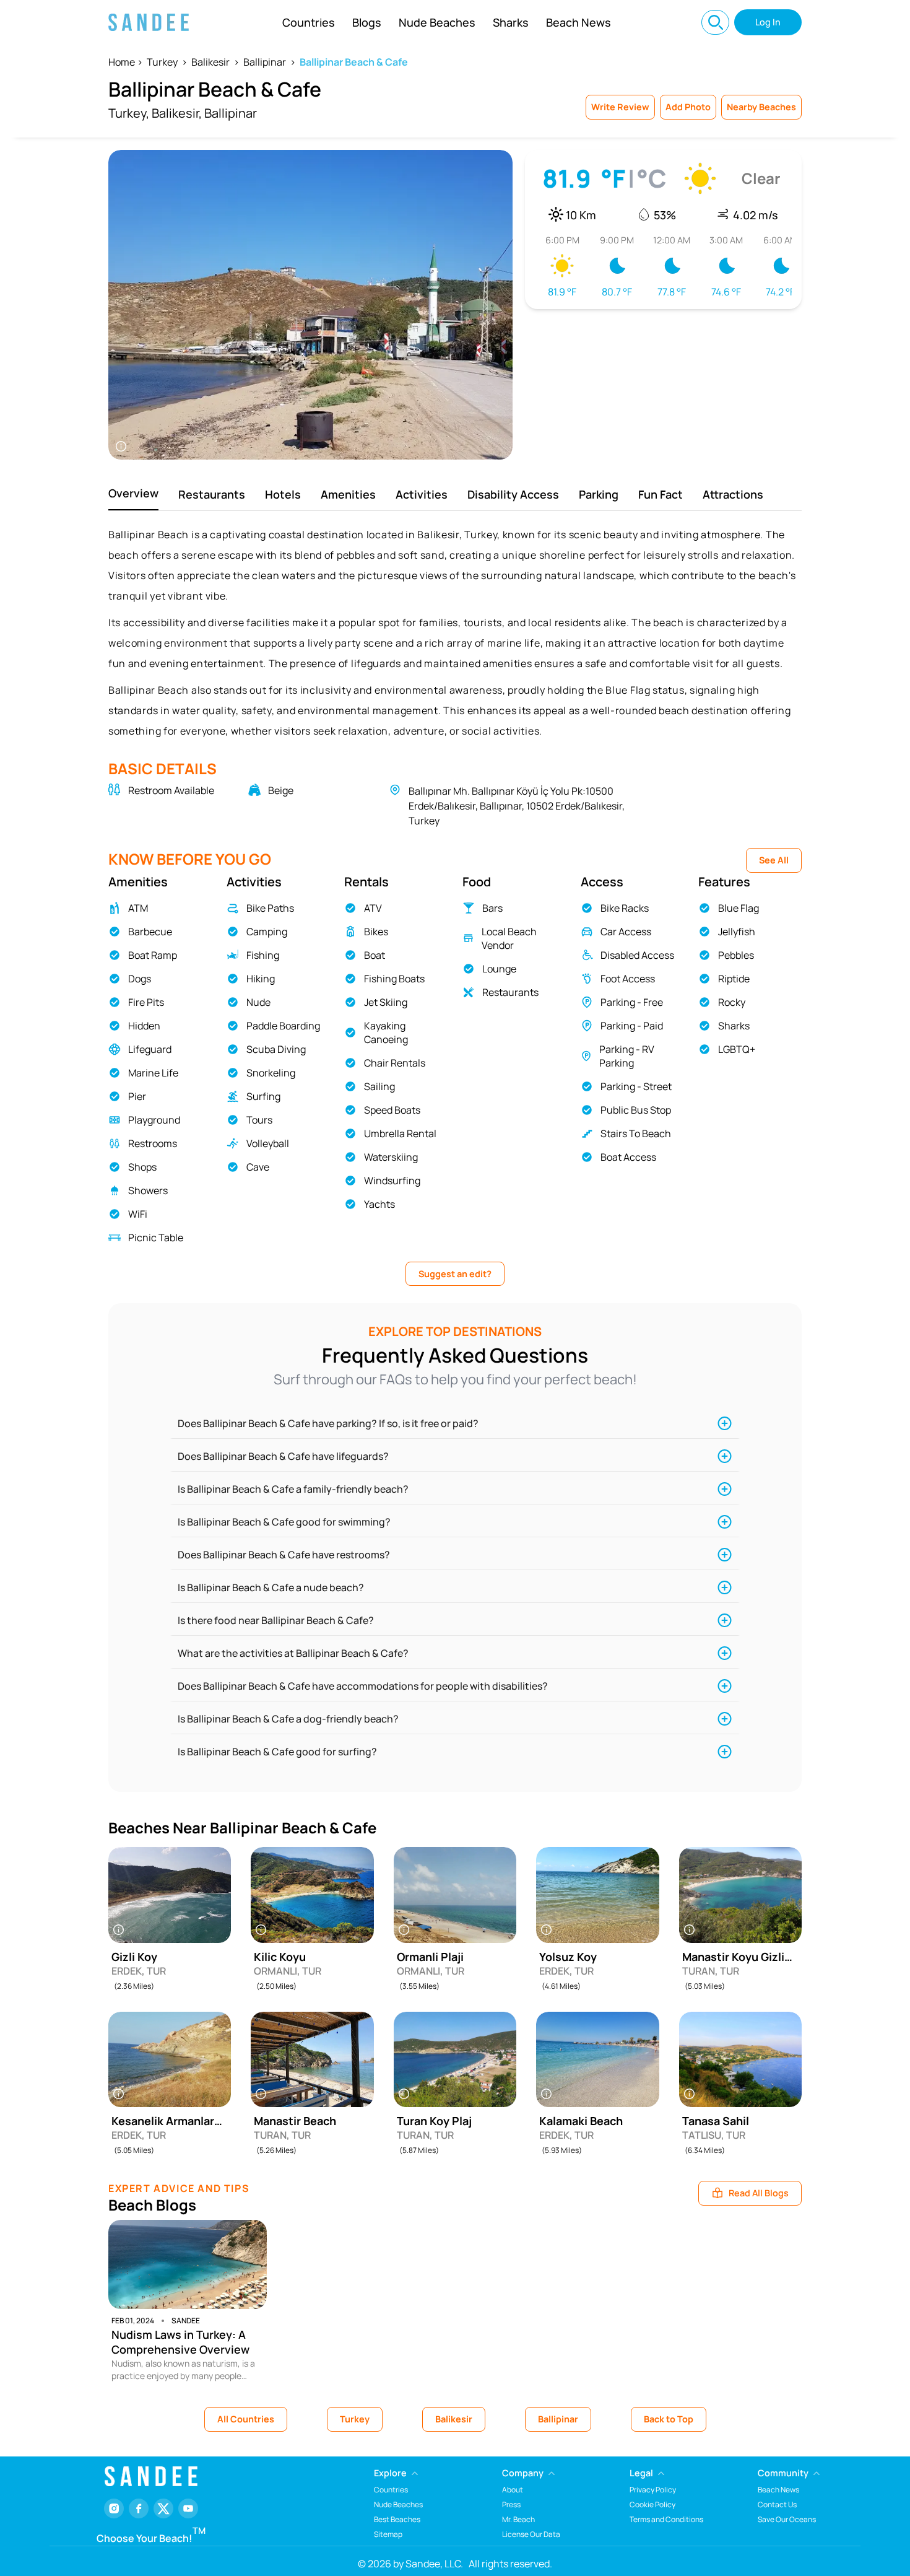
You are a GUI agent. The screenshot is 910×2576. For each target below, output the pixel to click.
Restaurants (212, 494)
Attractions (733, 494)
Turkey (162, 62)
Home (122, 62)
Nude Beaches (437, 22)
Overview (133, 493)
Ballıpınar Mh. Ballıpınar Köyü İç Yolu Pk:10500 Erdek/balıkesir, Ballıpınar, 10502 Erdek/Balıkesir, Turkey (517, 806)
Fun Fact (661, 494)
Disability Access (513, 494)
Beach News (578, 22)
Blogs (367, 22)
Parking (599, 494)
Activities (422, 494)
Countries (309, 22)
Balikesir (210, 62)
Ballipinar (265, 62)
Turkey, (129, 113)
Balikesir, (177, 113)
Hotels (283, 494)
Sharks (511, 22)
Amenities (348, 494)
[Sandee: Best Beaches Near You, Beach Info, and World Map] (149, 22)
